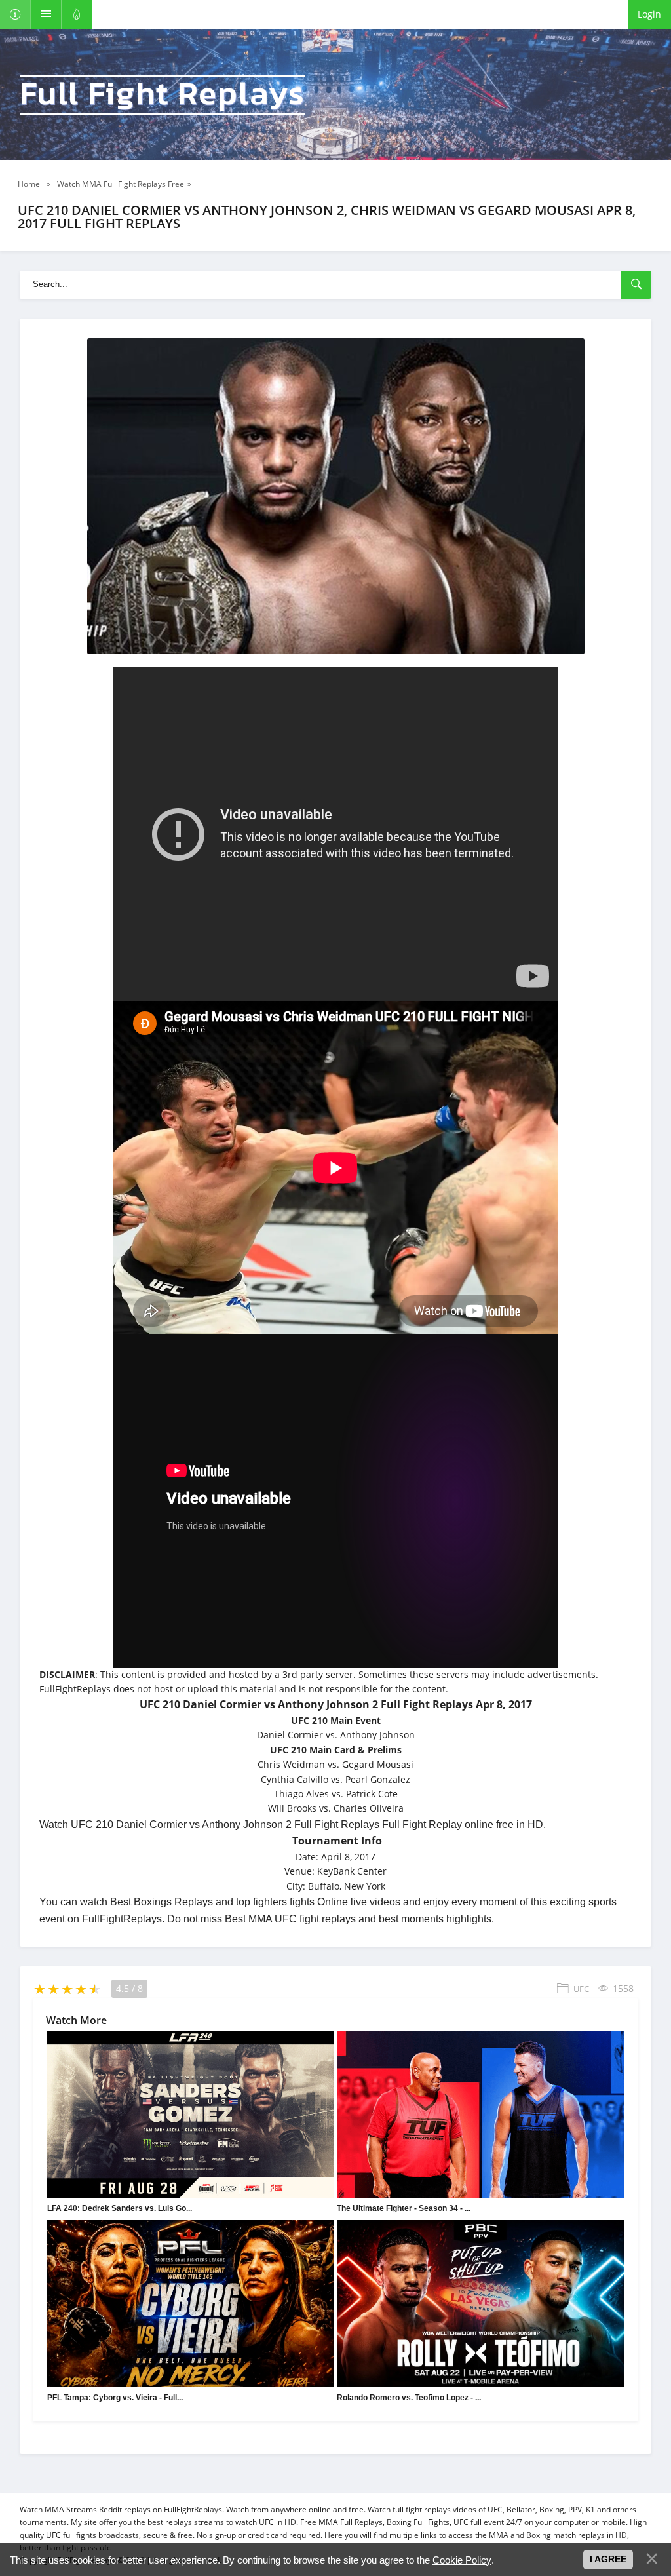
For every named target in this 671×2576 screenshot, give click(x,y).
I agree (608, 2559)
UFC (581, 1989)
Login (649, 14)
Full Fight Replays (163, 95)
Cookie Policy (462, 2560)
